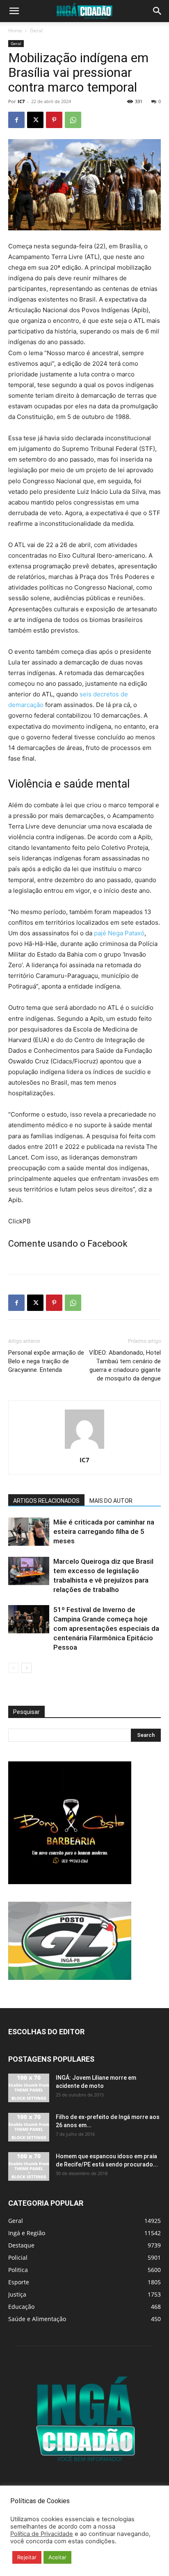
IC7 (21, 101)
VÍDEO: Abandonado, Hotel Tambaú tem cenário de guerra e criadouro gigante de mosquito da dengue (125, 1366)
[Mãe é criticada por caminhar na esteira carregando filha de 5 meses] (29, 1532)
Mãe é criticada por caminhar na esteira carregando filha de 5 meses (104, 1531)
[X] (35, 120)
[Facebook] (16, 120)
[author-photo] (84, 1449)
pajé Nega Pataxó (119, 933)
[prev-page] (13, 1668)
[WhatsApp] (73, 120)
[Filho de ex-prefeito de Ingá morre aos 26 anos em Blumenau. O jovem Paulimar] (29, 2127)
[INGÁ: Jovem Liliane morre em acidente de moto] (29, 2088)
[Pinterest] (54, 120)
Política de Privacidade (42, 2534)
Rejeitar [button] (27, 2557)
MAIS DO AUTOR (111, 1501)
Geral (36, 30)
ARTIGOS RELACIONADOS (46, 1501)
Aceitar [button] (57, 2557)
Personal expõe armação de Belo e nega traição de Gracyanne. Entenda (46, 1361)
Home (15, 30)
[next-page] (26, 1668)
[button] (14, 11)
